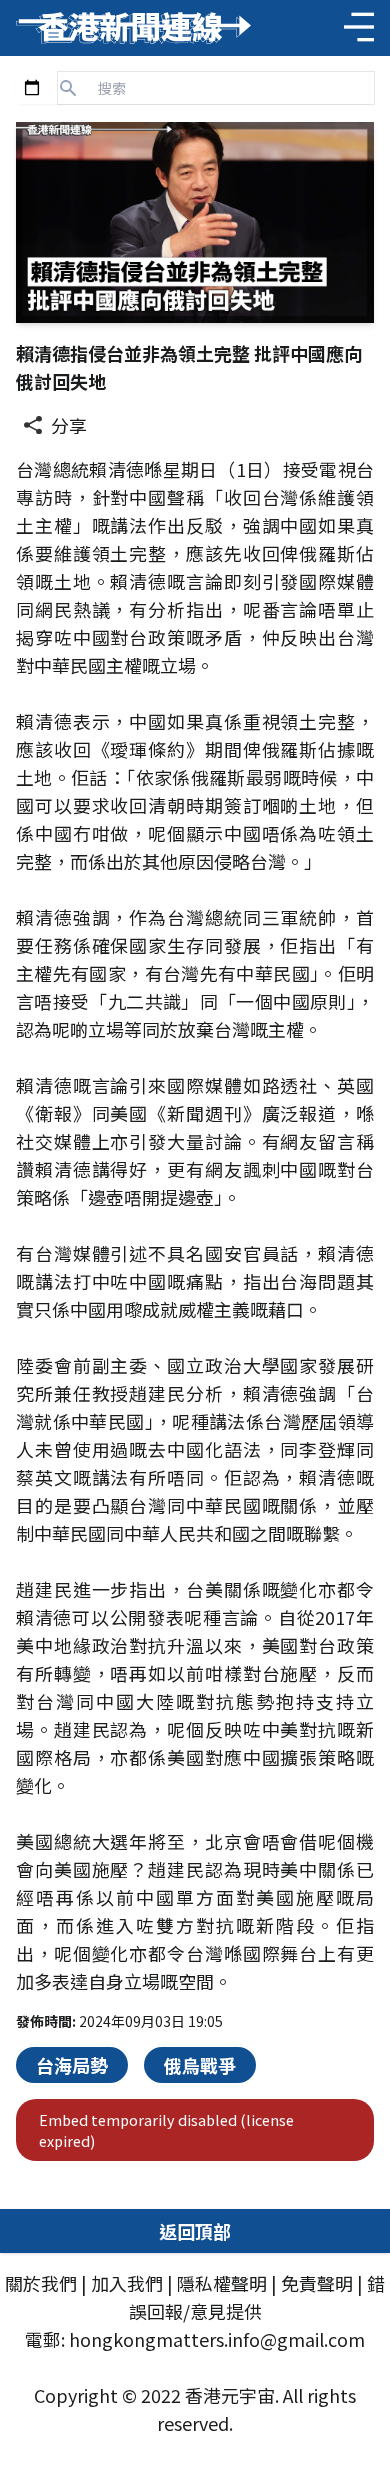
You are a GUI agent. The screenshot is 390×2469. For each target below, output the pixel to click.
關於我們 (41, 2283)
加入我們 (127, 2283)
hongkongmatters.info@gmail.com (217, 2339)
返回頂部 (195, 2231)
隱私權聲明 (222, 2283)
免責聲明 (317, 2283)
